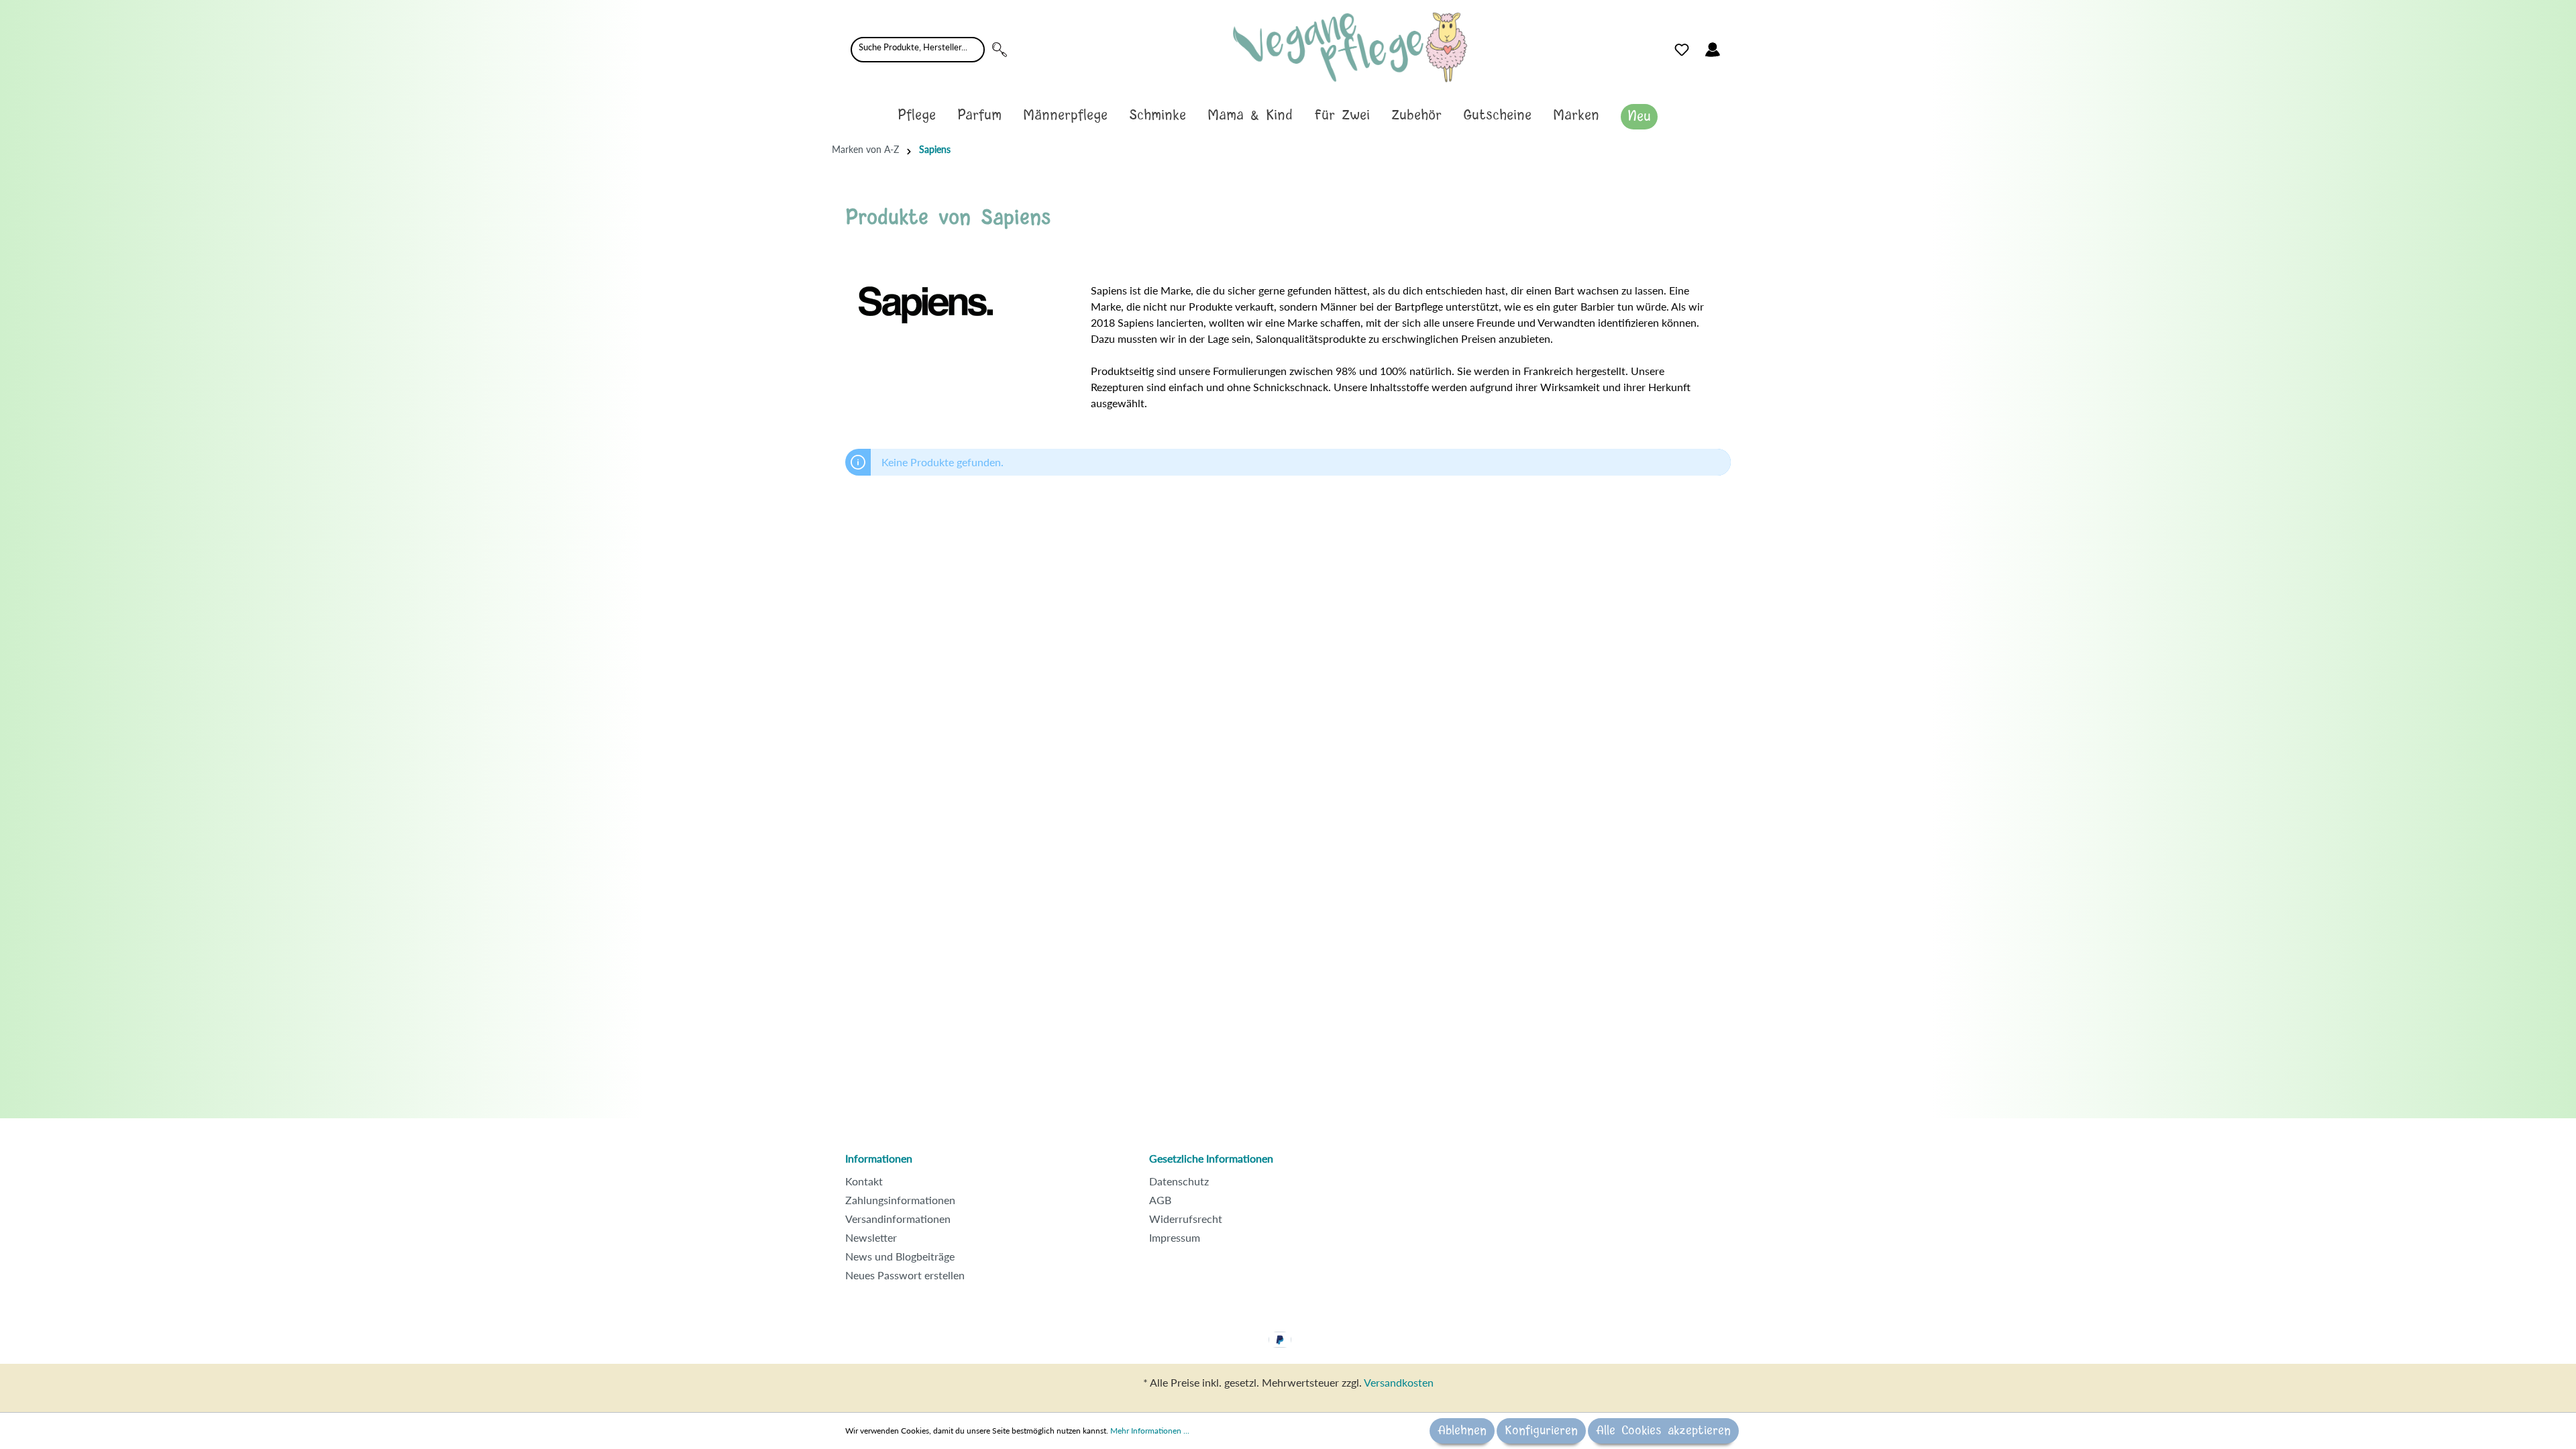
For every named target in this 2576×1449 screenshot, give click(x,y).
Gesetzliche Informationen (1211, 1158)
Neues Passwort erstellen (905, 1275)
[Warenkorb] (1736, 46)
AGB (1160, 1200)
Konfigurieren (1541, 1431)
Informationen (879, 1158)
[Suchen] (1000, 50)
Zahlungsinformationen (900, 1200)
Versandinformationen (898, 1219)
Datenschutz (1179, 1181)
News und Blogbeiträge (900, 1256)
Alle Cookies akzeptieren (1663, 1431)
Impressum (1175, 1237)
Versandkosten (1399, 1382)
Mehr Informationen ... (1150, 1431)
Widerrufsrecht (1186, 1219)
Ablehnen (1462, 1431)
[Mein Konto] (1713, 50)
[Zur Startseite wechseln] (1350, 47)
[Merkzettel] (1682, 50)
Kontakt (864, 1181)
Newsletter (871, 1237)
